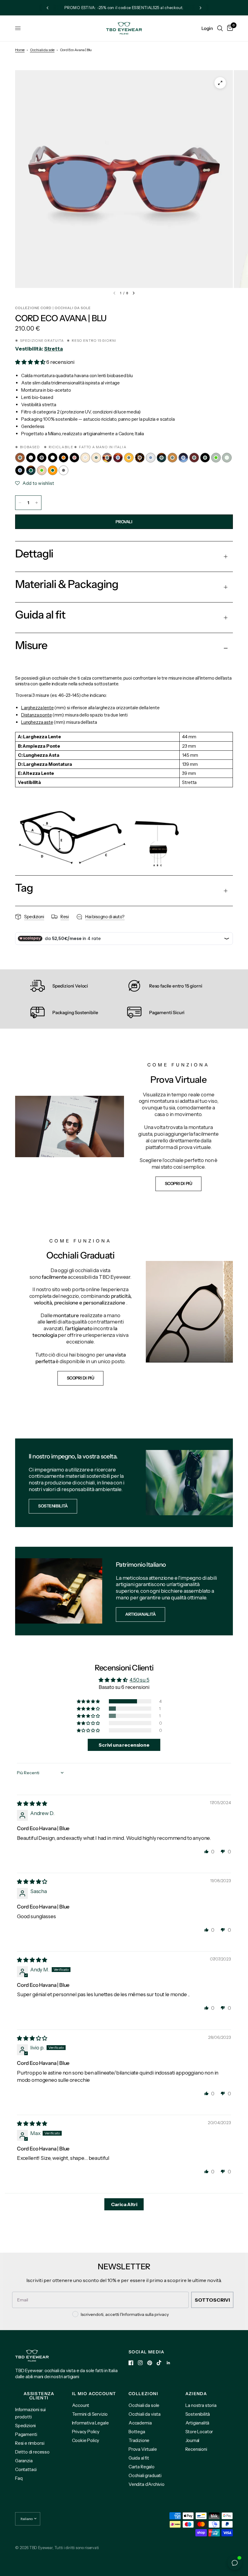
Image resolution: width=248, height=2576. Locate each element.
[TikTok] (159, 2363)
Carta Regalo (142, 2467)
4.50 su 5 (139, 1680)
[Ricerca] (220, 28)
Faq (19, 2478)
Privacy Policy (86, 2432)
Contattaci (26, 2469)
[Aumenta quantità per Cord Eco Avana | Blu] (37, 503)
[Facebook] (131, 2363)
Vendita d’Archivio (147, 2484)
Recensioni (196, 2449)
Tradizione (139, 2440)
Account (81, 2405)
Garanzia (24, 2461)
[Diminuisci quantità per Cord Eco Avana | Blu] (20, 503)
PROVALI (124, 522)
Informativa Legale (90, 2423)
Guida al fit (139, 2458)
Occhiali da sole (42, 50)
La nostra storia (201, 2405)
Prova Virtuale (143, 2449)
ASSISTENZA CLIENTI (39, 2396)
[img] (32, 1804)
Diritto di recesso (32, 2452)
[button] (31, 362)
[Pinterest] (150, 2363)
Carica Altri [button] (124, 2204)
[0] (229, 28)
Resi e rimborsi (30, 2443)
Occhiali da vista (145, 2414)
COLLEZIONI (143, 2394)
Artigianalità (197, 2423)
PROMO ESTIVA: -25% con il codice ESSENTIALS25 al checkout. (124, 8)
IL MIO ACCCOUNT (94, 2394)
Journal (193, 2440)
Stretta (54, 349)
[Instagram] (140, 2363)
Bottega (137, 2432)
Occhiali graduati (145, 2475)
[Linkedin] (168, 2363)
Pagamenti (26, 2434)
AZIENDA (196, 2394)
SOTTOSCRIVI (212, 2300)
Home (20, 50)
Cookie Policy (86, 2440)
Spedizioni (25, 2426)
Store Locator (199, 2432)
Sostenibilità (198, 2414)
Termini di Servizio (90, 2414)
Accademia (140, 2423)
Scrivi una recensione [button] (124, 1745)
